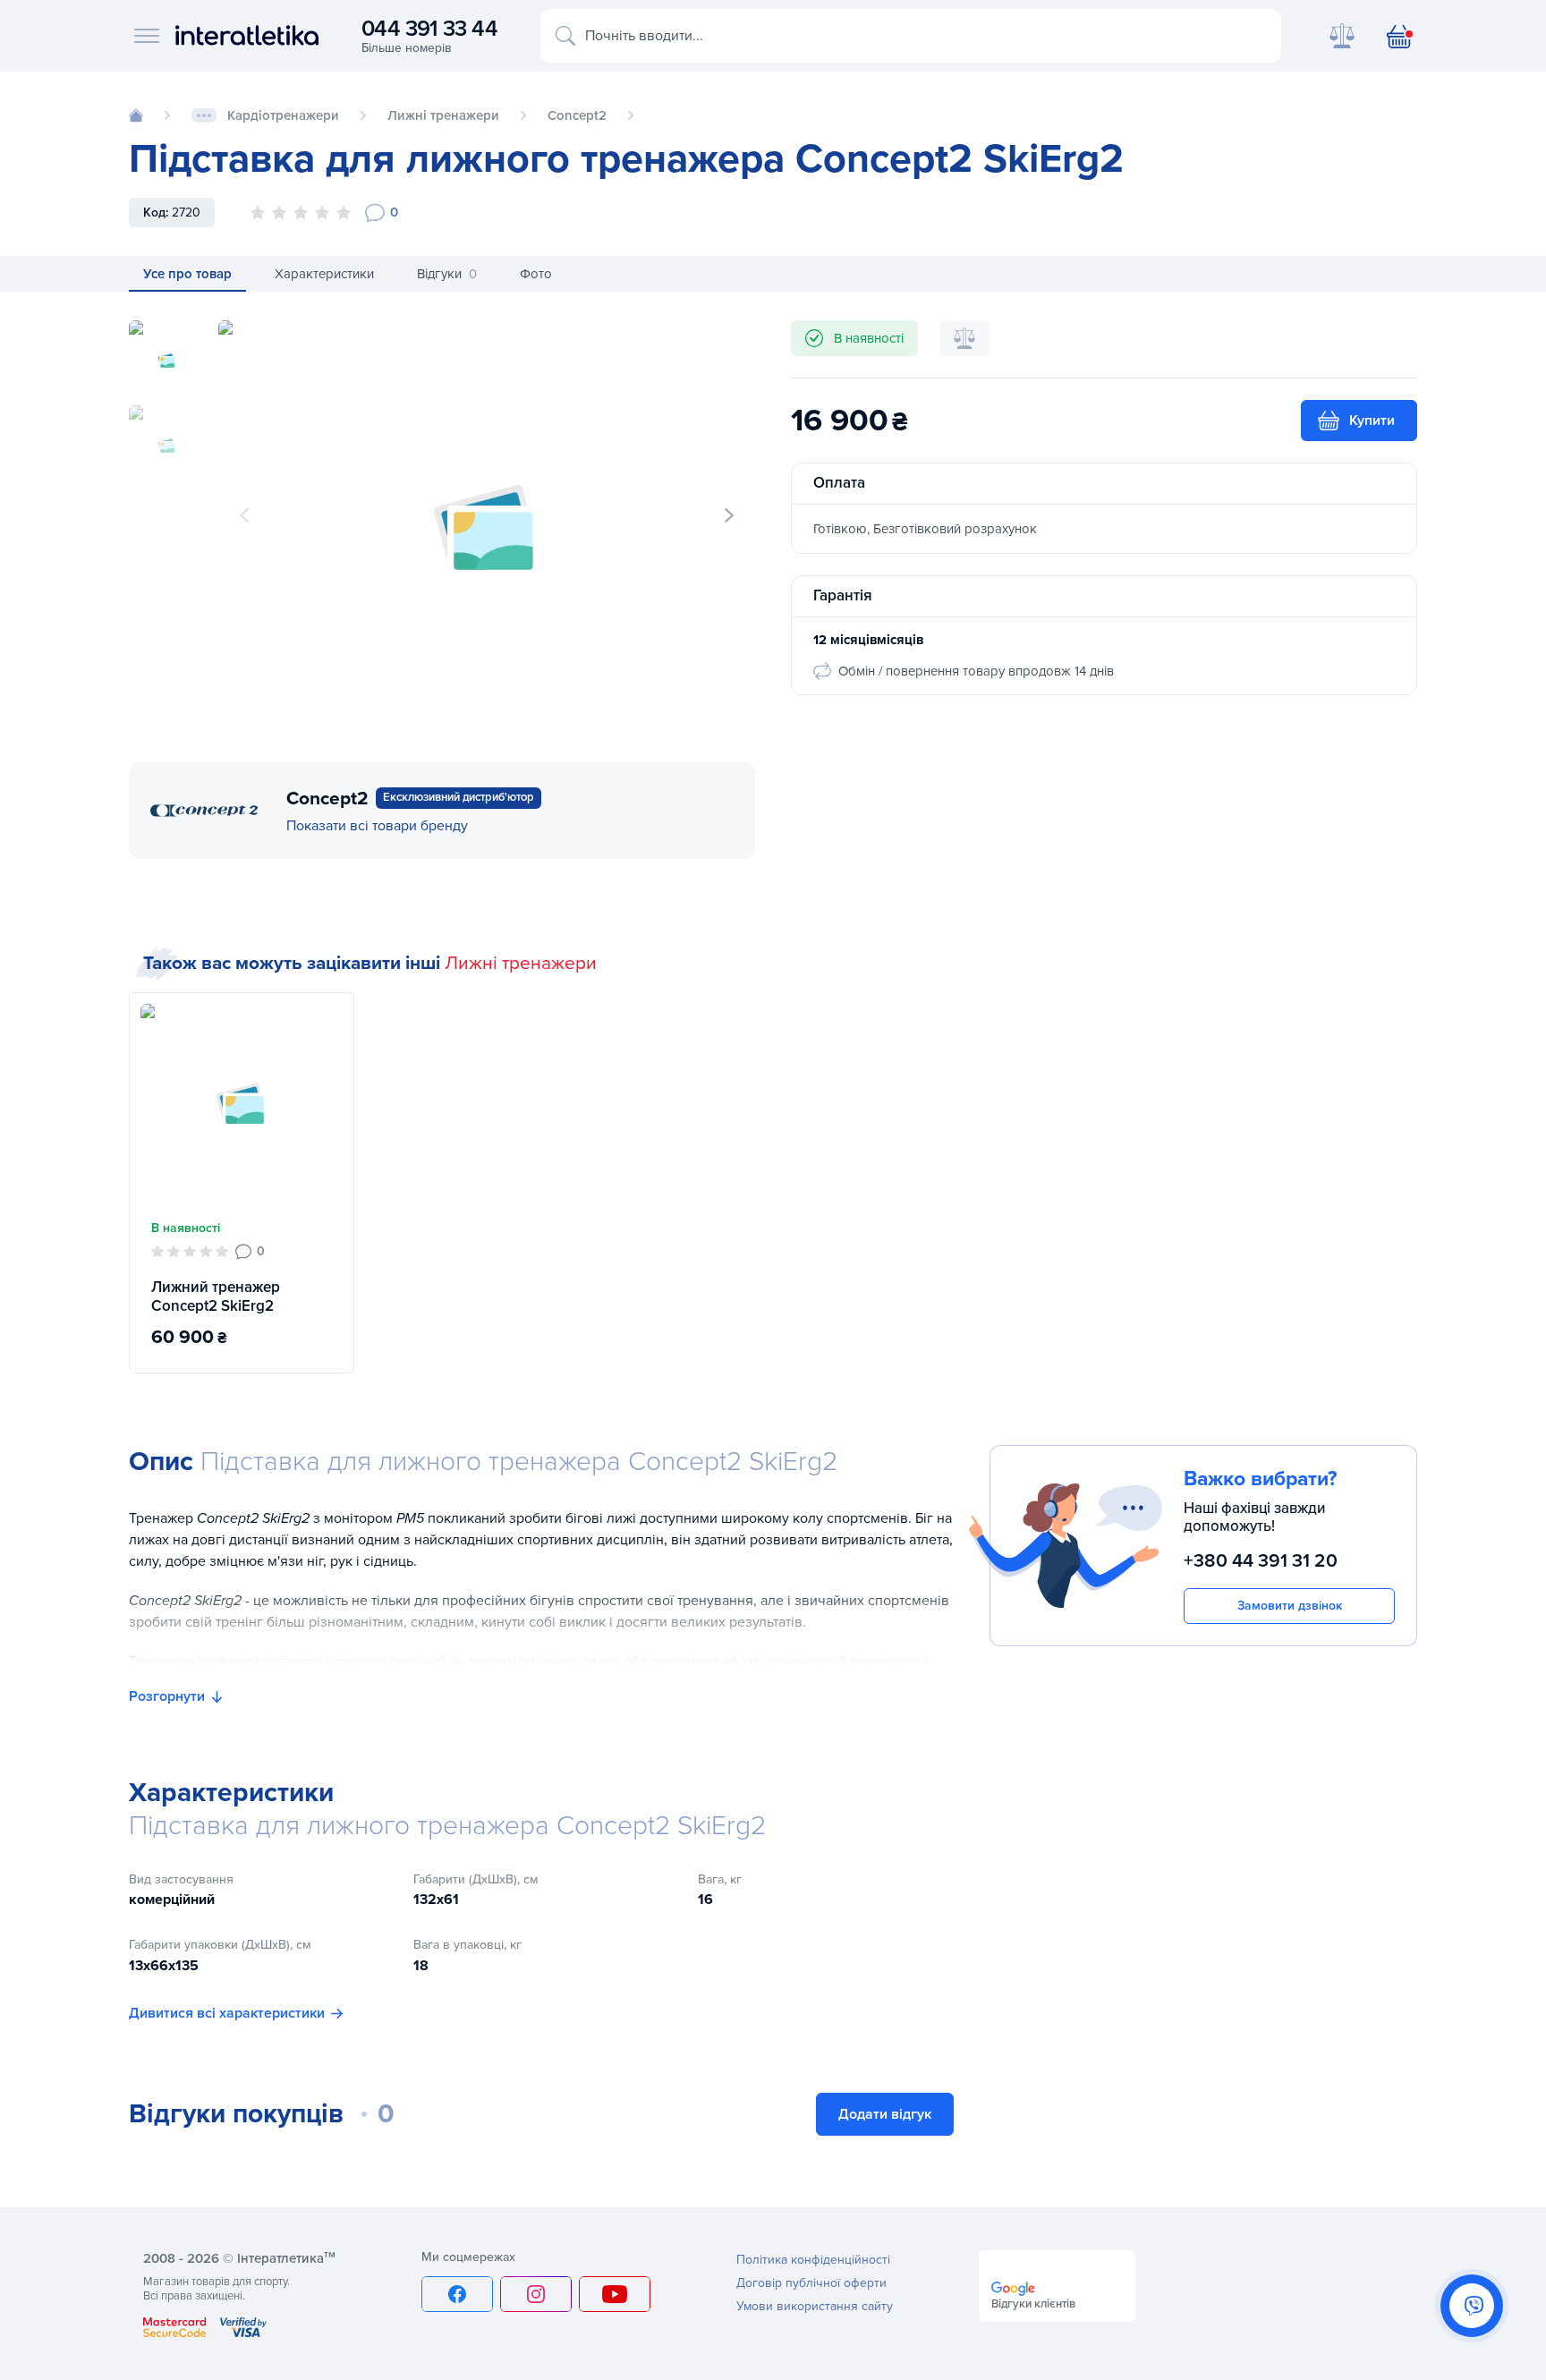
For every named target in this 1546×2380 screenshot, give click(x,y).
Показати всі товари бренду (377, 826)
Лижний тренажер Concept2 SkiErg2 (216, 1296)
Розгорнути (167, 1696)
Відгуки (447, 274)
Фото (536, 274)
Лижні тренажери (521, 963)
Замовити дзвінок (1290, 1606)
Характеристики (324, 274)
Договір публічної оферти (811, 2283)
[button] (729, 515)
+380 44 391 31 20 (1261, 1562)
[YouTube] (615, 2294)
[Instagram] (536, 2294)
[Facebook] (457, 2294)
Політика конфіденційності (813, 2260)
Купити (1372, 421)
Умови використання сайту (815, 2306)
